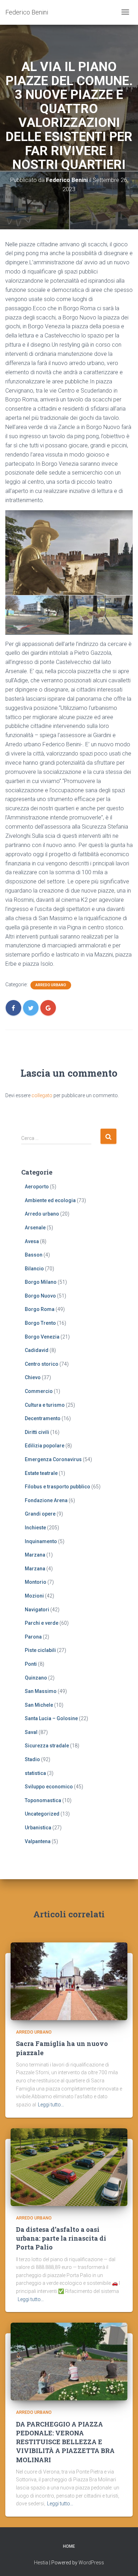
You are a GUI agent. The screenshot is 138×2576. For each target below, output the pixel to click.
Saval (31, 1732)
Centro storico (42, 1364)
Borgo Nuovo (40, 1296)
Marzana (35, 1555)
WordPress (91, 2563)
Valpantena (38, 1841)
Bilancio (34, 1269)
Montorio (36, 1582)
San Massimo (41, 1691)
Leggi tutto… (51, 2105)
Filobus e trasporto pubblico (57, 1487)
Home (69, 2546)
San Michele (39, 1705)
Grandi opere (40, 1514)
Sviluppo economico (49, 1787)
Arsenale (35, 1228)
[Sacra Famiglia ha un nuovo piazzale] (69, 1981)
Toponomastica (43, 1800)
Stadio (32, 1759)
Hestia (41, 2563)
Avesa (32, 1241)
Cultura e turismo (45, 1405)
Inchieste (35, 1528)
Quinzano (36, 1678)
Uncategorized (42, 1814)
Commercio (39, 1391)
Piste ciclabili (40, 1650)
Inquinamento (41, 1541)
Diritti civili (37, 1432)
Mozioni (34, 1596)
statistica (35, 1773)
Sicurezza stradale (47, 1746)
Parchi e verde (42, 1623)
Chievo (33, 1377)
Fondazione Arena (46, 1500)
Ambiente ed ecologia (50, 1200)
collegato (42, 1095)
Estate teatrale (41, 1473)
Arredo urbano (51, 985)
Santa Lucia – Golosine (51, 1718)
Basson (34, 1255)
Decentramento (43, 1418)
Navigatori (37, 1610)
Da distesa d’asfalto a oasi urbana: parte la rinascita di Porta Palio (61, 2238)
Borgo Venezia (42, 1337)
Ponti (31, 1664)
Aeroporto (37, 1187)
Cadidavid (37, 1350)
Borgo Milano (41, 1282)
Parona (33, 1637)
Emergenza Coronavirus (53, 1459)
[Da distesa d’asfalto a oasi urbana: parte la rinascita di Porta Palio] (69, 2166)
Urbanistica (38, 1828)
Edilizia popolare (45, 1446)
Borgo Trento (40, 1323)
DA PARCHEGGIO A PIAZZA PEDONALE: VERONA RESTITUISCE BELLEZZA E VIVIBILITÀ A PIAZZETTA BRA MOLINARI (65, 2442)
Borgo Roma (40, 1309)
